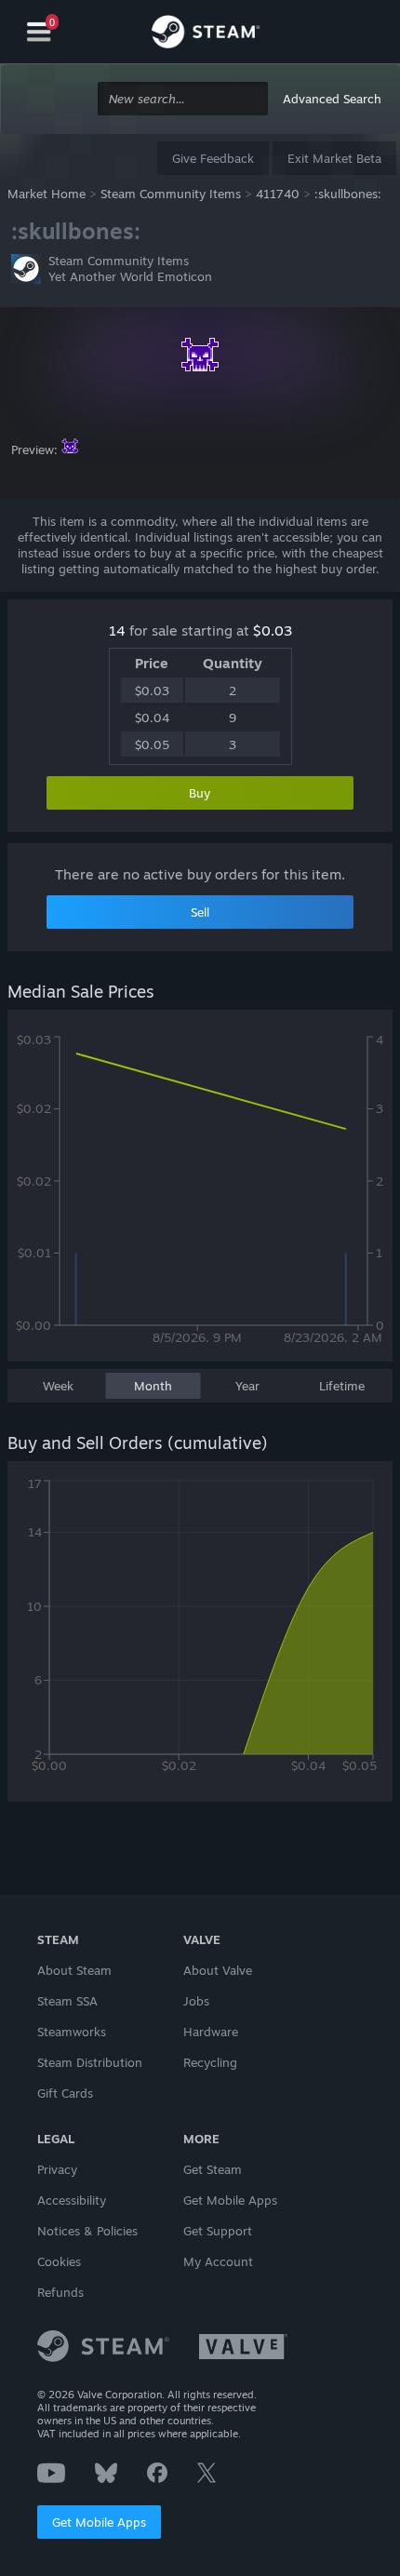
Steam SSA (67, 2001)
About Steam (74, 1970)
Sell (200, 912)
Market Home (47, 194)
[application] (200, 1195)
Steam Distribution (90, 2062)
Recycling (210, 2062)
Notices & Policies (87, 2231)
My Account (218, 2261)
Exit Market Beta (334, 158)
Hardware (211, 2032)
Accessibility (72, 2200)
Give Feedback (213, 158)
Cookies (59, 2261)
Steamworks (72, 2032)
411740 (278, 194)
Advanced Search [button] (332, 99)
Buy (200, 793)
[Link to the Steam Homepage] (206, 34)
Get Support (218, 2231)
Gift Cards (65, 2093)
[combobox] (183, 99)
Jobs (196, 2001)
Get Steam (213, 2169)
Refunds (60, 2292)
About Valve (218, 1970)
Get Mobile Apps (99, 2522)
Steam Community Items (171, 194)
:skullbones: (348, 194)
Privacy (57, 2169)
